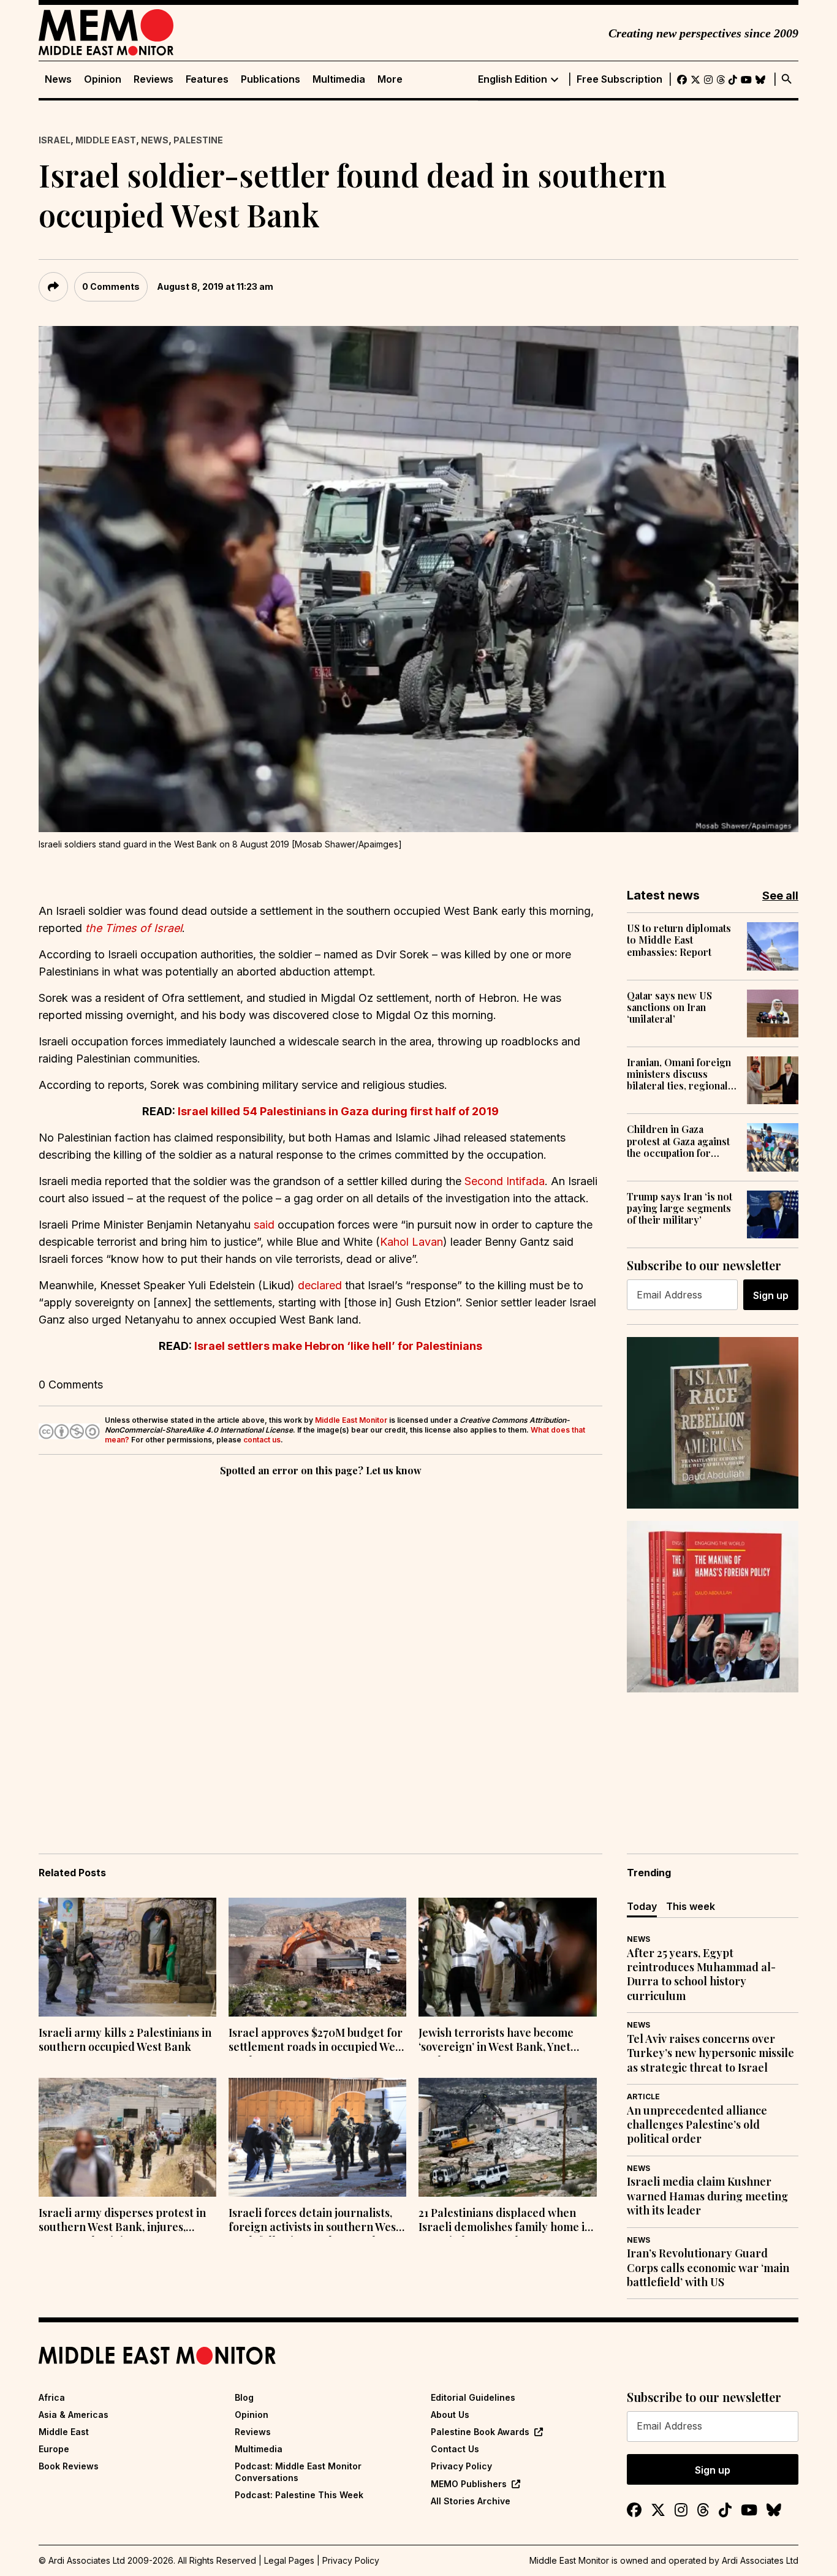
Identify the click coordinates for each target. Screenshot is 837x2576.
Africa (52, 2397)
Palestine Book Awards (480, 2432)
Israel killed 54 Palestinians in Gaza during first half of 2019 (338, 1111)
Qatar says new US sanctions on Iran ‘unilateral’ (669, 1007)
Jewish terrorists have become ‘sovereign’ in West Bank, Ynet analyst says (496, 2041)
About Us (450, 2415)
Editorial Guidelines (473, 2397)
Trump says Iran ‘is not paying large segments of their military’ (680, 1208)
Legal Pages (289, 2560)
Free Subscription (619, 79)
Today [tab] (642, 1906)
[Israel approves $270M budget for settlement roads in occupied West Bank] (317, 1957)
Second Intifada (505, 1181)
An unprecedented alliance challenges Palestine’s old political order (697, 2125)
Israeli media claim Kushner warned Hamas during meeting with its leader (707, 2196)
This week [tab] (691, 1906)
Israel (55, 140)
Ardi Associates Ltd (760, 2560)
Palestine (198, 140)
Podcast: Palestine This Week (299, 2495)
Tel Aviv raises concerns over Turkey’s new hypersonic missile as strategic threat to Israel (710, 2053)
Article (643, 2097)
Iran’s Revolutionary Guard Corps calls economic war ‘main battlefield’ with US (708, 2268)
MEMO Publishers (469, 2484)
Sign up (771, 1295)
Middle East (106, 140)
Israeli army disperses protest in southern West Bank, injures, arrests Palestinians (122, 2221)
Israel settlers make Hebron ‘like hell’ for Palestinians (338, 1346)
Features (207, 79)
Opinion (103, 79)
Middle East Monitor (351, 1420)
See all (780, 896)
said (264, 1225)
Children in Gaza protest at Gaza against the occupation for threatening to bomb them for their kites (678, 1141)
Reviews (153, 79)
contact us (262, 1440)
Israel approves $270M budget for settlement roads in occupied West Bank (316, 2041)
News (58, 79)
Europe (54, 2449)
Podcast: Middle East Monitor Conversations (298, 2472)
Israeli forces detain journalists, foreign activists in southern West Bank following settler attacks (314, 2221)
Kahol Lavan (411, 1242)
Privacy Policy (461, 2466)
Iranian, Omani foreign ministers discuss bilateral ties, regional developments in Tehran (682, 1074)
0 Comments (111, 286)
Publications (271, 79)
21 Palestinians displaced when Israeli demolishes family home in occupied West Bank (505, 2221)
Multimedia (339, 79)
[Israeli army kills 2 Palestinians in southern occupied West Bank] (127, 1957)
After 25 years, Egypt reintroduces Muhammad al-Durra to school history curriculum (701, 1975)
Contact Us (455, 2449)
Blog (244, 2397)
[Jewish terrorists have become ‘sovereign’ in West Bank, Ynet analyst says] (507, 1957)
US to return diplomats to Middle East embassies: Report (679, 940)
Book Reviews (69, 2466)
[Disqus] (320, 1648)
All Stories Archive (471, 2501)
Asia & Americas (74, 2415)
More (390, 79)
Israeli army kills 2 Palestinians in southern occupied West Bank (125, 2040)
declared (320, 1285)
